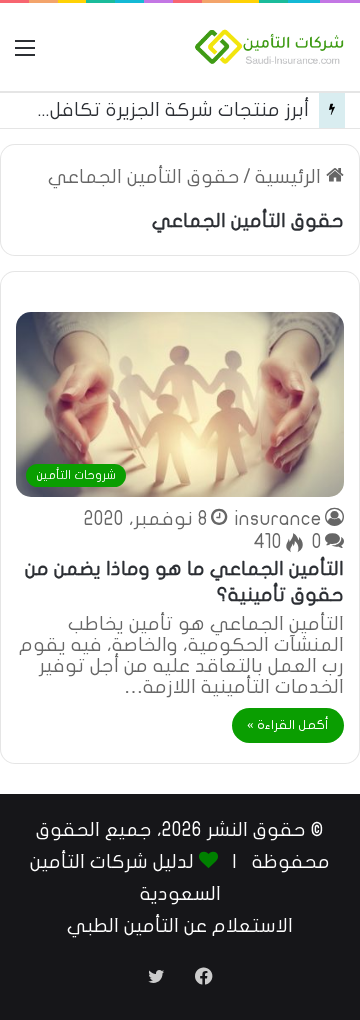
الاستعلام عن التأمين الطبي (180, 926)
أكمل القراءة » (288, 725)
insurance (278, 519)
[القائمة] (25, 54)
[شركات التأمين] (269, 47)
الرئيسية (290, 177)
